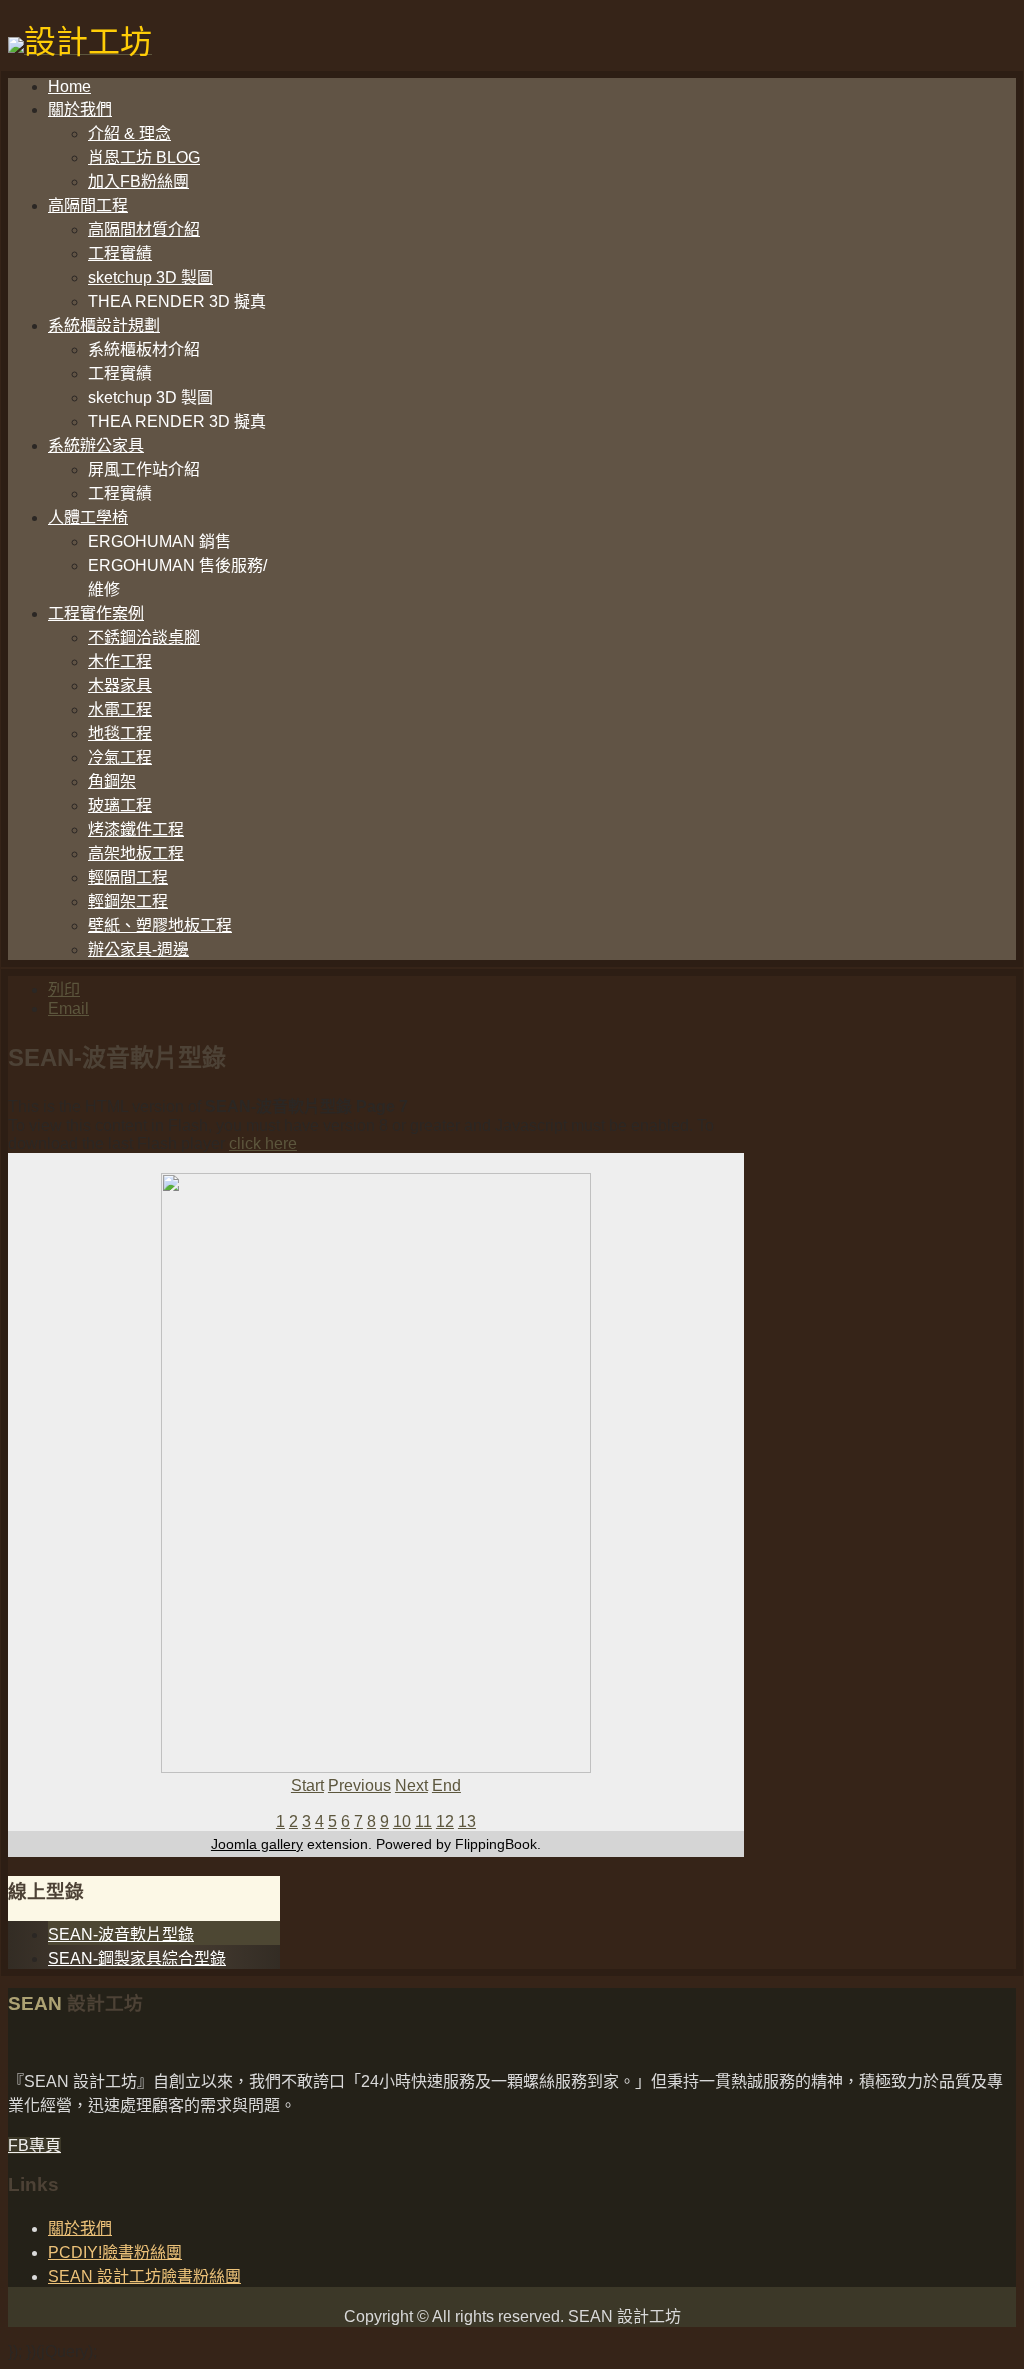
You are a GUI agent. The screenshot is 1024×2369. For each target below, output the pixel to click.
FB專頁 (34, 2145)
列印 (64, 989)
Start (307, 1785)
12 (445, 1821)
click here (263, 1143)
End (446, 1785)
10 (402, 1821)
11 (423, 1821)
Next (411, 1785)
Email (68, 1008)
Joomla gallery (257, 1844)
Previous (359, 1785)
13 (467, 1821)
